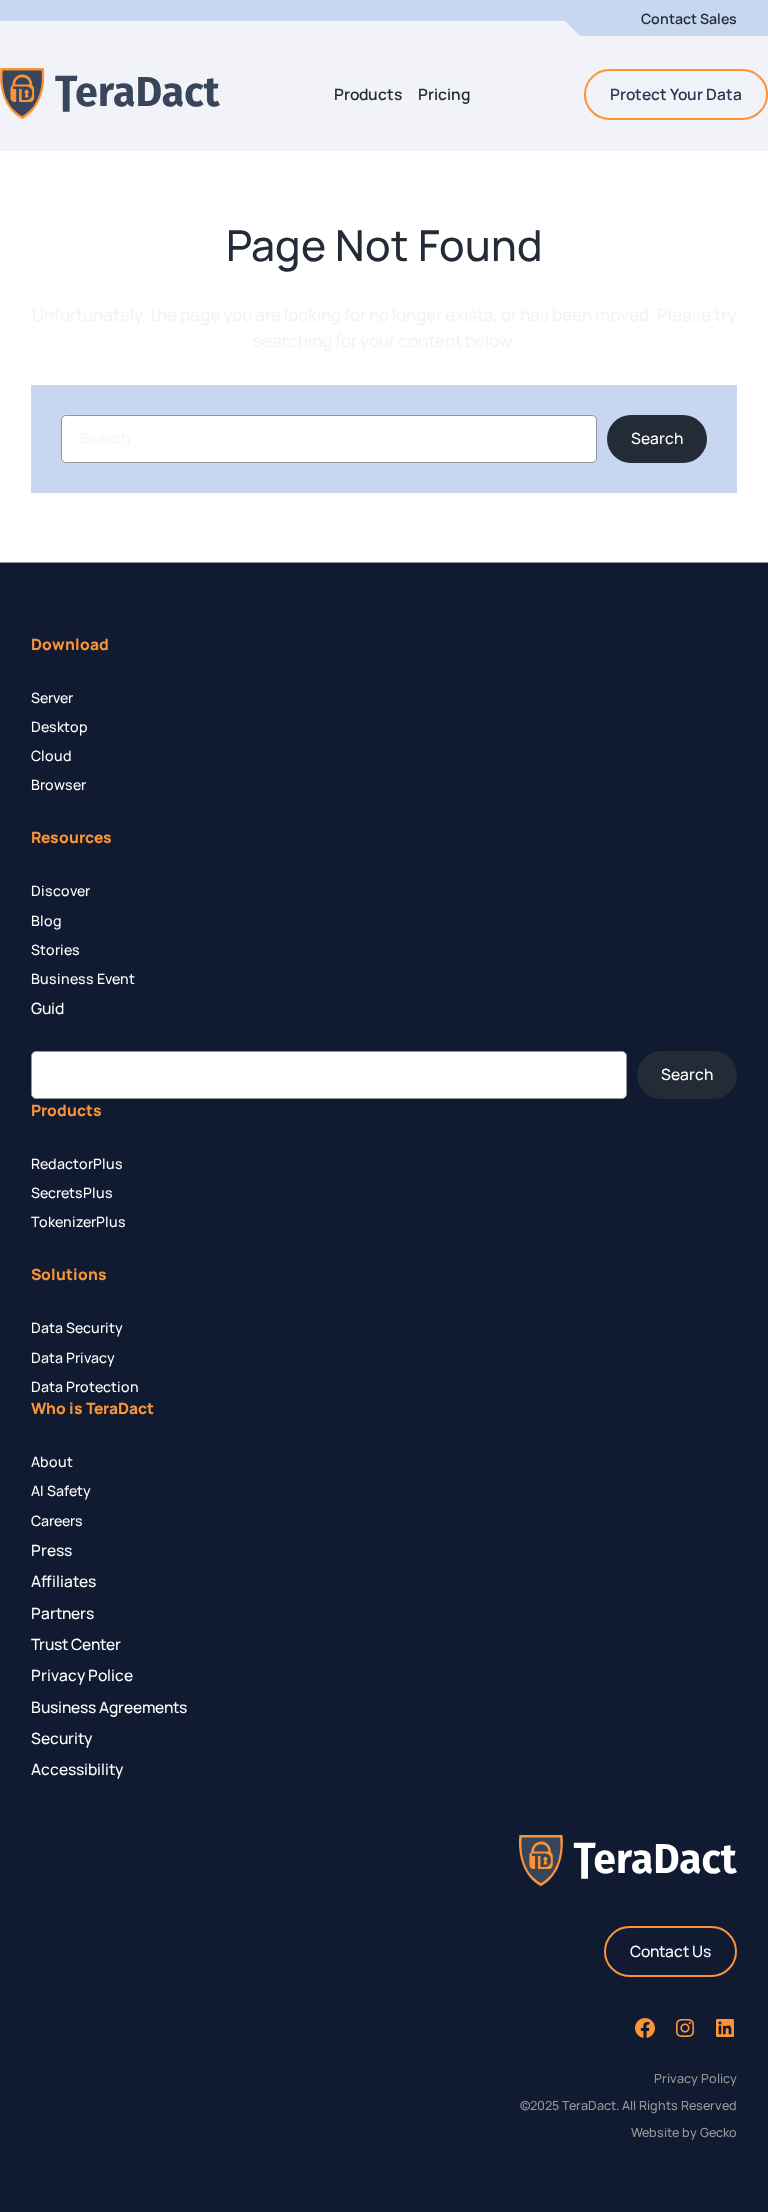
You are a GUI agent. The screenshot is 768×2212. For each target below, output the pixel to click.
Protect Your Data (676, 94)
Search (657, 438)
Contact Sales (689, 18)
